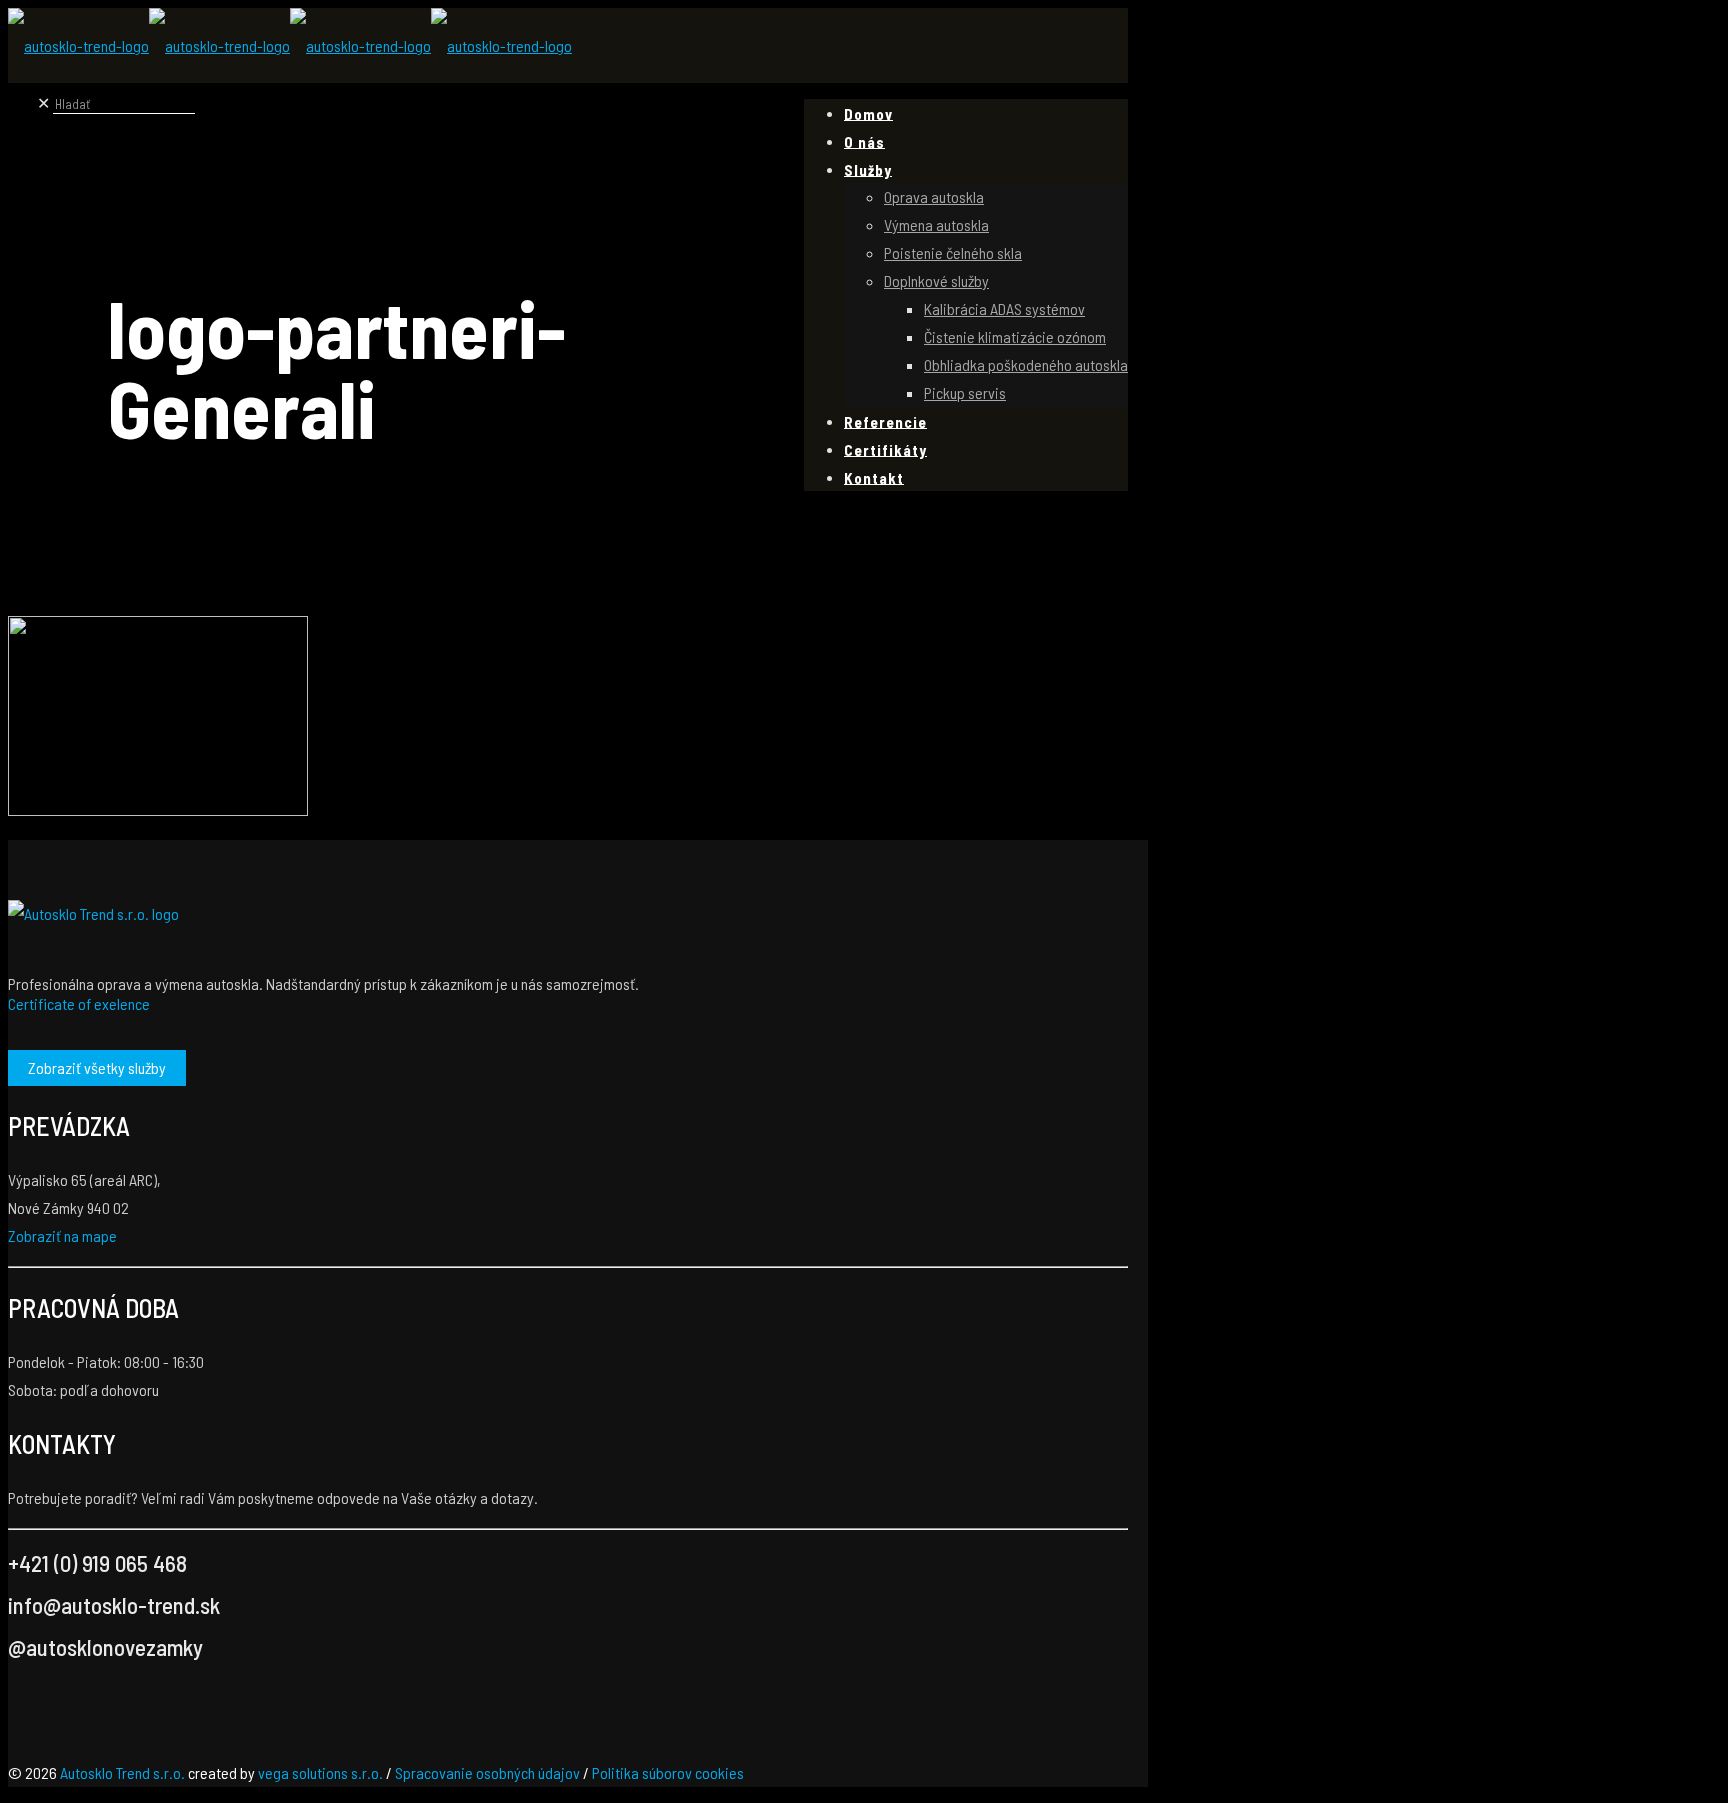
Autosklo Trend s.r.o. (122, 1772)
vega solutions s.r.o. (320, 1772)
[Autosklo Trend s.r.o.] (290, 45)
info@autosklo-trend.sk (114, 1605)
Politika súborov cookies (668, 1772)
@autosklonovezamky (105, 1647)
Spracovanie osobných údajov (487, 1772)
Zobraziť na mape (62, 1235)
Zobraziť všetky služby (97, 1067)
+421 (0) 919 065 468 (97, 1563)
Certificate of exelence (79, 1003)
